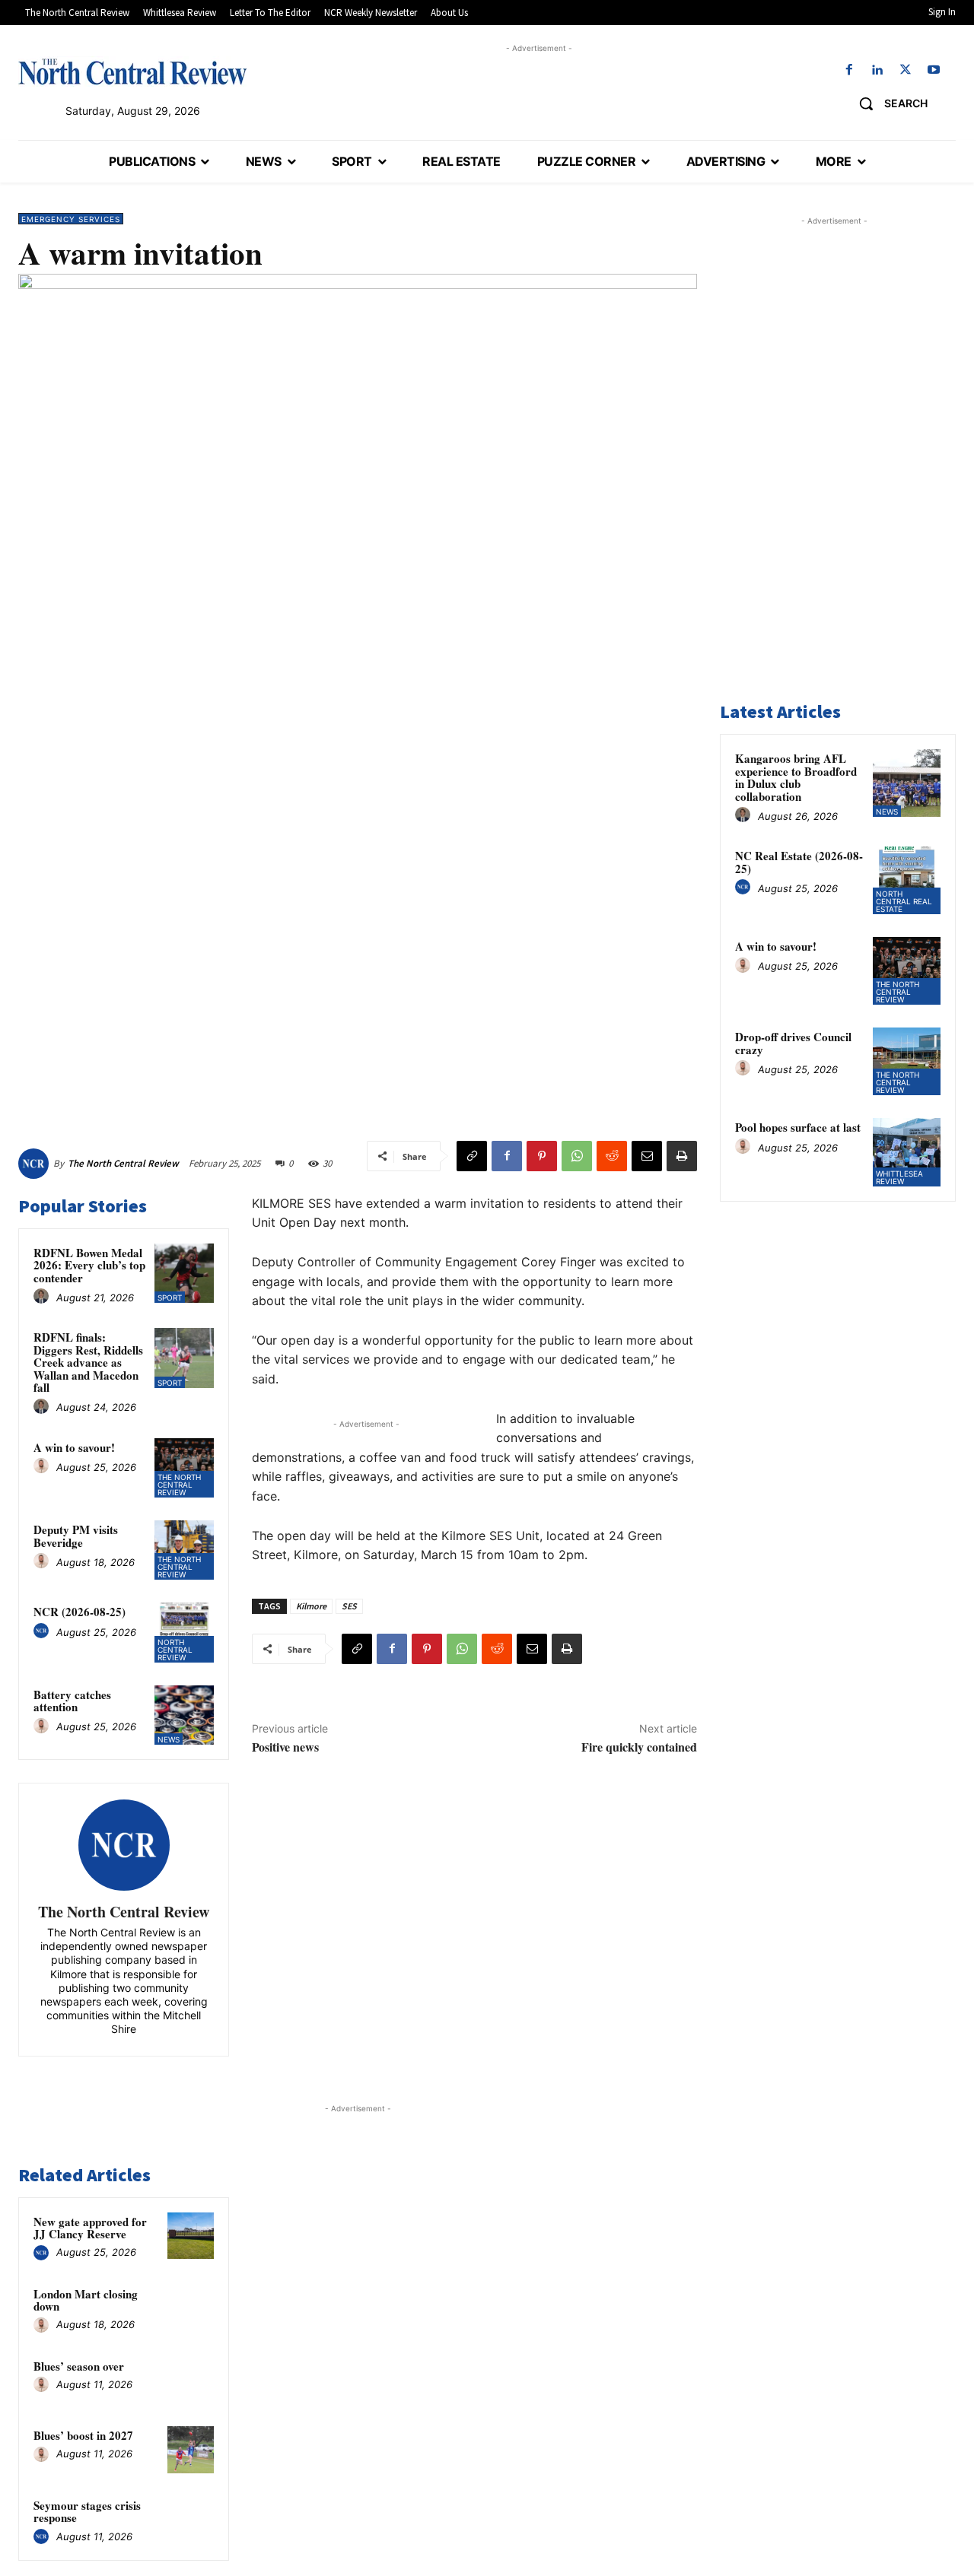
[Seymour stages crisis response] (191, 2520)
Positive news (285, 1747)
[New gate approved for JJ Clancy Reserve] (191, 2236)
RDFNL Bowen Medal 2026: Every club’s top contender (89, 1265)
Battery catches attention (72, 1701)
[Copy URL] (472, 1156)
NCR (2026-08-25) (80, 1612)
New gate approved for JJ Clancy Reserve (90, 2228)
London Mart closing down (86, 2300)
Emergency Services (71, 219)
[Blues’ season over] (191, 2381)
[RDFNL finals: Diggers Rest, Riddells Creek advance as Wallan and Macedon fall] (184, 1358)
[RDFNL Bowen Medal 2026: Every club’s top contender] (184, 1273)
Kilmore (311, 1606)
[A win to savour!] (184, 1468)
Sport (170, 1298)
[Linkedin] (877, 70)
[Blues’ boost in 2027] (191, 2450)
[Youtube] (934, 70)
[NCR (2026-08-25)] (184, 1632)
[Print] (682, 1156)
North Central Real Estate (904, 901)
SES (349, 1606)
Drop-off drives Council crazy (793, 1043)
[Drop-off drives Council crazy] (907, 1061)
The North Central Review (123, 1163)
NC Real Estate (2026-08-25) (799, 862)
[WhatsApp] (577, 1156)
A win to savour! (74, 1447)
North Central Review (175, 1650)
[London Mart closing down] (191, 2308)
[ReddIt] (612, 1156)
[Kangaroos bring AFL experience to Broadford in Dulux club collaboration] (907, 783)
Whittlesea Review (899, 1177)
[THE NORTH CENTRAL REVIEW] (132, 71)
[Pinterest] (542, 1156)
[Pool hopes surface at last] (907, 1152)
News (169, 1739)
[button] (888, 103)
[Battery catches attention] (184, 1715)
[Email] (647, 1156)
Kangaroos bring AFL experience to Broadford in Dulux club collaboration (796, 777)
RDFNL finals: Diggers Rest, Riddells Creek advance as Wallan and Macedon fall (88, 1362)
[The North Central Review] (36, 1164)
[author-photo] (43, 1297)
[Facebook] (849, 70)
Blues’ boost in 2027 (83, 2435)
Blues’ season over (79, 2366)
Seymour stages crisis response (87, 2512)
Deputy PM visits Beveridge (76, 1536)
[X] (906, 70)
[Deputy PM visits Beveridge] (184, 1550)
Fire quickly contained (639, 1747)
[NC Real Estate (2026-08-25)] (907, 880)
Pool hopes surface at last (798, 1127)
